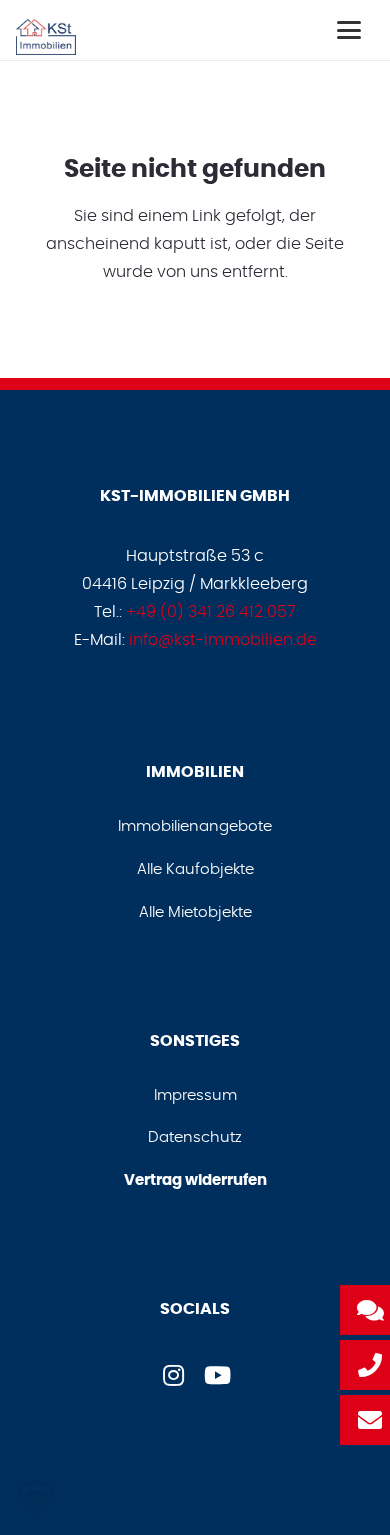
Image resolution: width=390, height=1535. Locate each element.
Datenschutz (195, 1137)
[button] (349, 30)
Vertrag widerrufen (195, 1180)
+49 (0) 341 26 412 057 (211, 612)
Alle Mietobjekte (195, 912)
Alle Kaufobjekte (195, 869)
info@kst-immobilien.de (223, 640)
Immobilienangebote (195, 826)
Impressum (195, 1095)
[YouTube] (217, 1375)
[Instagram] (173, 1375)
